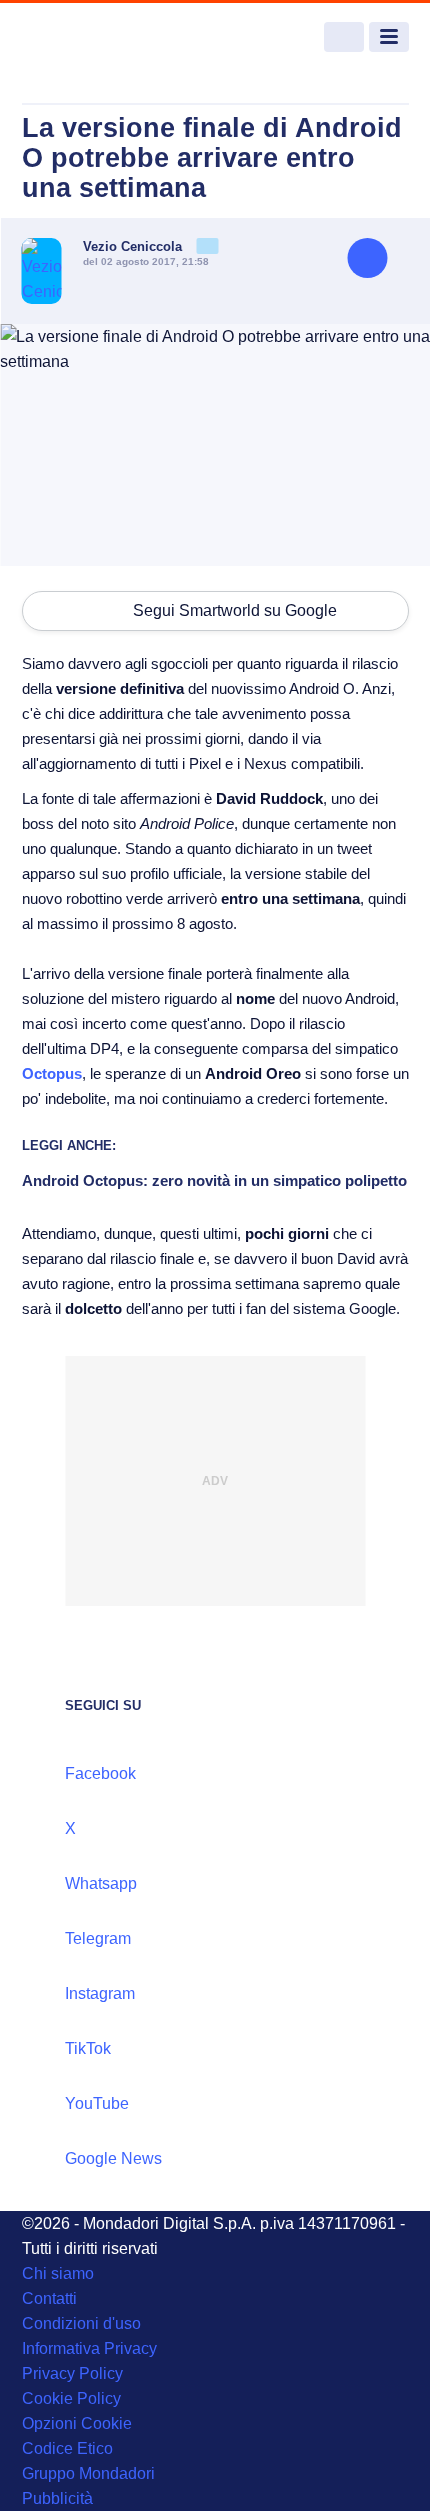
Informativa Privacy (89, 2348)
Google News (113, 2158)
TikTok (88, 2048)
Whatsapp (101, 1883)
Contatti (49, 2298)
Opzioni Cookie (77, 2423)
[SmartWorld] (97, 37)
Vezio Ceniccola (134, 246)
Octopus (52, 1073)
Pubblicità (57, 2498)
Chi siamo (58, 2273)
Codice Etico (67, 2448)
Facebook (100, 1773)
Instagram (100, 1993)
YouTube (97, 2103)
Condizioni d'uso (81, 2323)
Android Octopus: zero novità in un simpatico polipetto (214, 1180)
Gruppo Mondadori (88, 2473)
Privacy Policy (72, 2373)
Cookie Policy (71, 2398)
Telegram (98, 1938)
